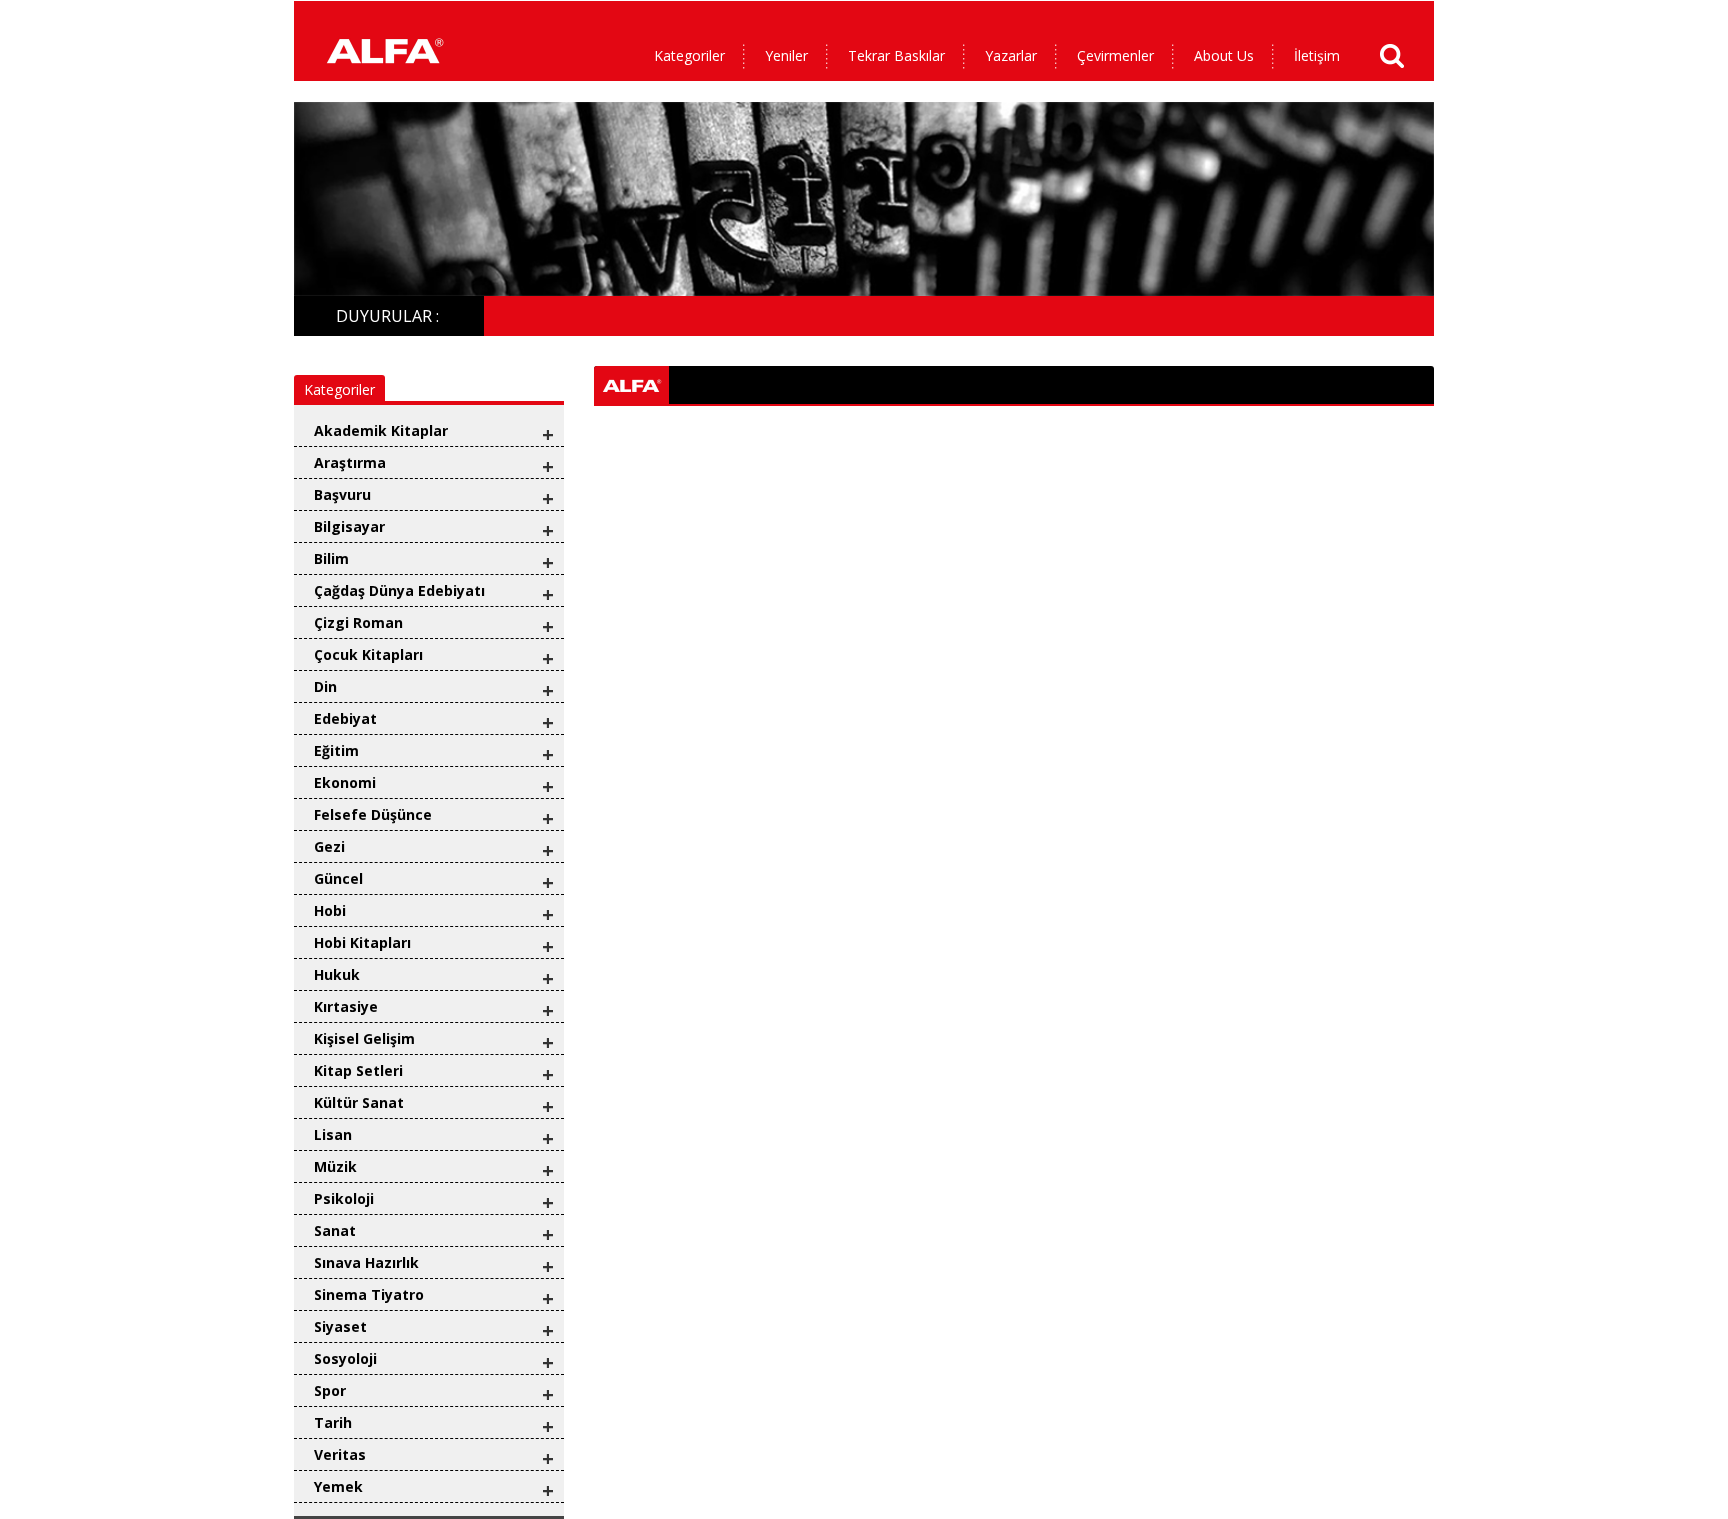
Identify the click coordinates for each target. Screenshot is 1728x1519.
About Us (1224, 55)
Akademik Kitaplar (381, 430)
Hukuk (337, 974)
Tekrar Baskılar (896, 55)
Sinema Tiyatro (369, 1294)
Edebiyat (345, 718)
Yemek (338, 1486)
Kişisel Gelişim (364, 1038)
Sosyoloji (345, 1358)
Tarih (333, 1422)
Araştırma (350, 462)
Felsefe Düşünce (373, 814)
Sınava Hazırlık (366, 1262)
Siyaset (340, 1326)
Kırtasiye (346, 1006)
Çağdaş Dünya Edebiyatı (399, 590)
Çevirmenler (1115, 55)
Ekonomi (345, 782)
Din (325, 686)
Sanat (335, 1230)
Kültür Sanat (359, 1102)
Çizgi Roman (358, 622)
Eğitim (336, 750)
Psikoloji (344, 1198)
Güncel (338, 878)
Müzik (335, 1166)
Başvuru (342, 494)
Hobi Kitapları (362, 942)
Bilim (331, 558)
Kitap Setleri (358, 1070)
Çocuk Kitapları (368, 654)
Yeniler (786, 55)
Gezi (329, 846)
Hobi (330, 910)
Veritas (340, 1454)
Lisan (333, 1134)
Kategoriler (689, 55)
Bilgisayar (349, 526)
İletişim (1317, 55)
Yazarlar (1011, 55)
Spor (330, 1390)
